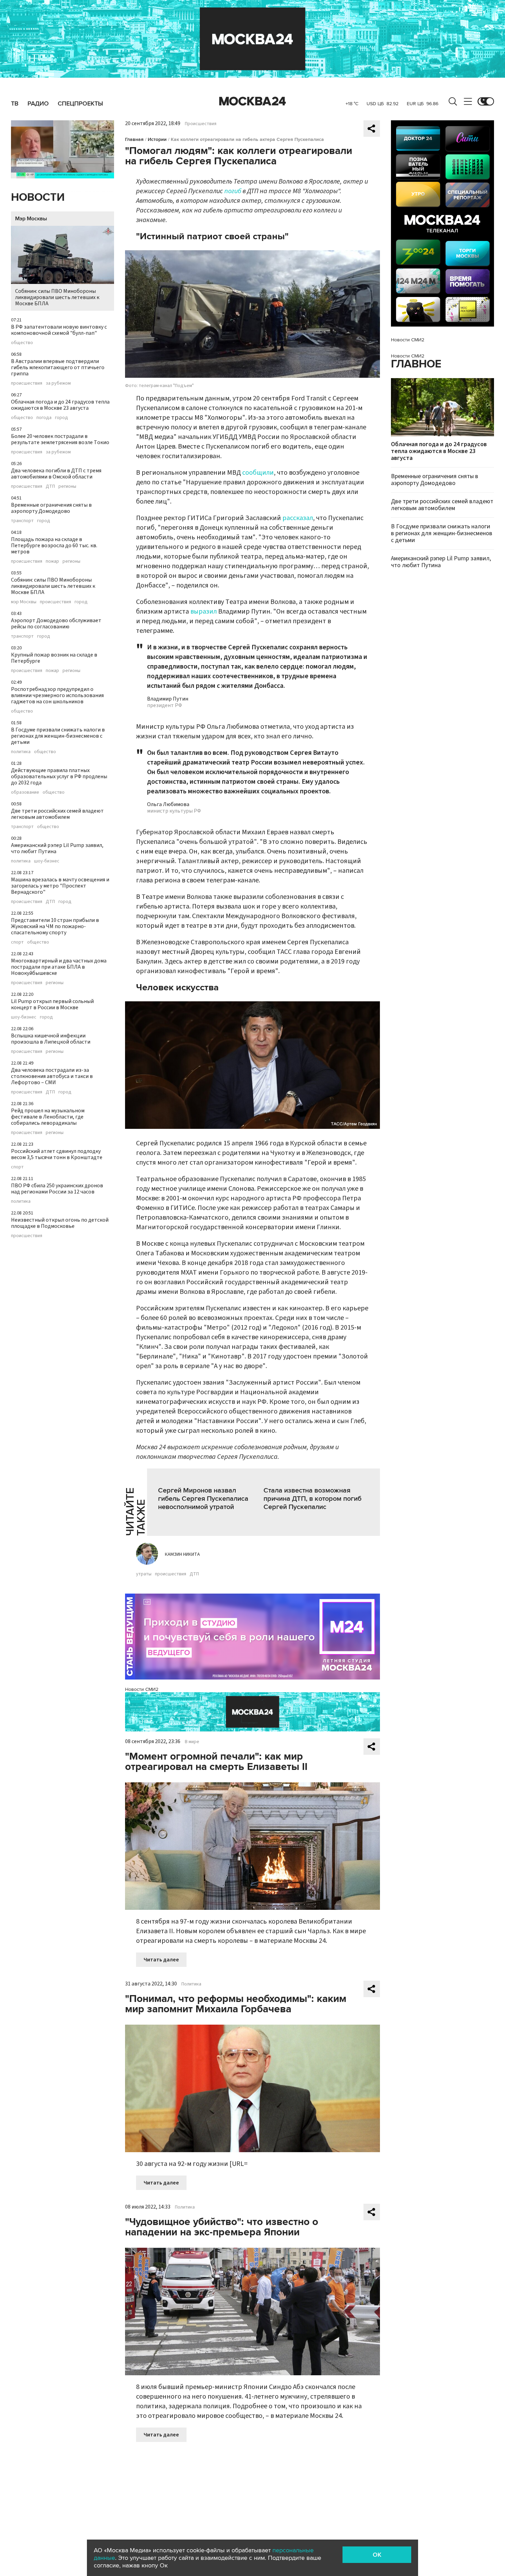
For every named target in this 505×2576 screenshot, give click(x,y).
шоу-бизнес (47, 861)
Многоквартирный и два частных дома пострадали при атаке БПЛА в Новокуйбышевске (59, 967)
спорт (17, 942)
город (61, 418)
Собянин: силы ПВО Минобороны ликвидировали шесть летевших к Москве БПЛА (57, 297)
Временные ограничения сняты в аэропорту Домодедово (51, 508)
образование (25, 792)
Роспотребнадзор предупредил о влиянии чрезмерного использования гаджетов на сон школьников (57, 695)
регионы (67, 486)
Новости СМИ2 (142, 1689)
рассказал (298, 518)
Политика (191, 1984)
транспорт (22, 521)
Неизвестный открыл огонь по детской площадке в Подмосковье (60, 1223)
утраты (144, 1574)
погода (44, 418)
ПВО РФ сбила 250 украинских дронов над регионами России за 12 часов (57, 1189)
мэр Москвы (24, 602)
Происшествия (201, 124)
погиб (233, 191)
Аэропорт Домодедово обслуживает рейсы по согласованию (56, 624)
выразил (204, 612)
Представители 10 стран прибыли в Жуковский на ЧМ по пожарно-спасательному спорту (55, 926)
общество (22, 343)
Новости (38, 197)
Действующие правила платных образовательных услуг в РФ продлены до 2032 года (59, 777)
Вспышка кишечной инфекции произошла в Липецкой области (51, 1039)
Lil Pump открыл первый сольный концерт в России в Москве (52, 1004)
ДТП (50, 486)
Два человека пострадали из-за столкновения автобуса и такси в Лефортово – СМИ (52, 1076)
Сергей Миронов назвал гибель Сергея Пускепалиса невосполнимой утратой (203, 1499)
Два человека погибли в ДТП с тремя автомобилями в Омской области (56, 474)
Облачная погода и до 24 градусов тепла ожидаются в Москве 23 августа (60, 405)
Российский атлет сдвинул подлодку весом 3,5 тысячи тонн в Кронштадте (57, 1154)
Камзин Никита (182, 1554)
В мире (192, 1742)
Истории (157, 139)
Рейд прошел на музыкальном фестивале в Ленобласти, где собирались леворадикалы (48, 1117)
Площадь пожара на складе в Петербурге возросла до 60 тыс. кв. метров (54, 546)
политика (21, 752)
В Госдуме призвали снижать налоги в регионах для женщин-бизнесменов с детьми (58, 736)
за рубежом (58, 383)
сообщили (258, 473)
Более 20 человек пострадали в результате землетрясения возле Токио (60, 439)
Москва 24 (252, 101)
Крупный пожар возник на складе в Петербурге (54, 658)
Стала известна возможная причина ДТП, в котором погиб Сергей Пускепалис (312, 1499)
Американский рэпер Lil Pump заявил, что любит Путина (57, 848)
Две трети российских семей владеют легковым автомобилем (57, 814)
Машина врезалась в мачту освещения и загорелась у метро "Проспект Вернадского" (60, 886)
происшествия (27, 383)
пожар (52, 561)
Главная (134, 139)
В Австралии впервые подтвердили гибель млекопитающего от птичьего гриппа (58, 367)
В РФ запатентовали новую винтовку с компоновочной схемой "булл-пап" (59, 330)
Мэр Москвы (31, 219)
